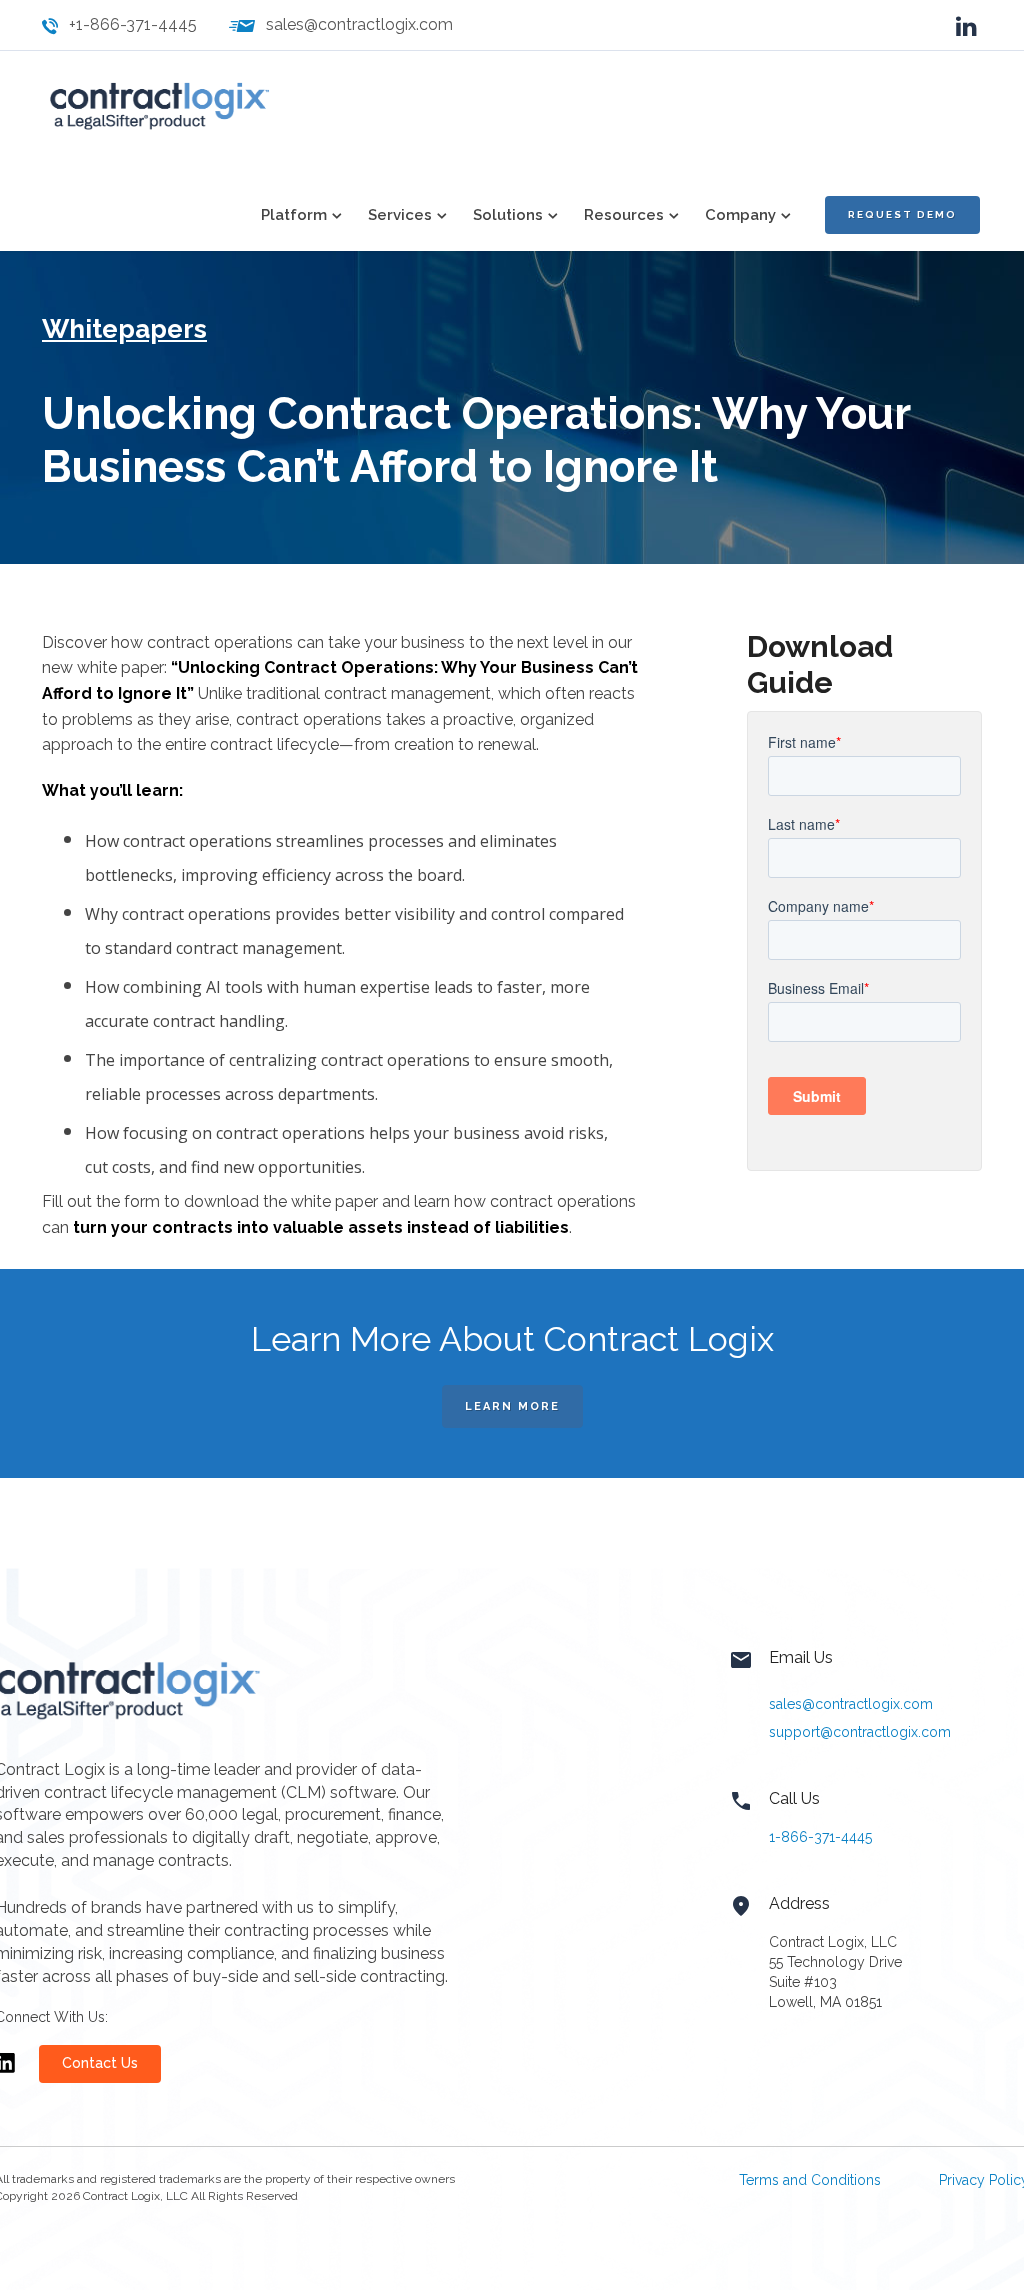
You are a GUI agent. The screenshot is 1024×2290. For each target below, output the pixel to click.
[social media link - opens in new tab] (966, 24)
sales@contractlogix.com (359, 24)
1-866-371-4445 (820, 1837)
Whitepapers (124, 329)
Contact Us (100, 2063)
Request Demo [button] (902, 214)
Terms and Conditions (810, 2180)
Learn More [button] (512, 1406)
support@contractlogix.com (860, 1732)
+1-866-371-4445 (133, 24)
